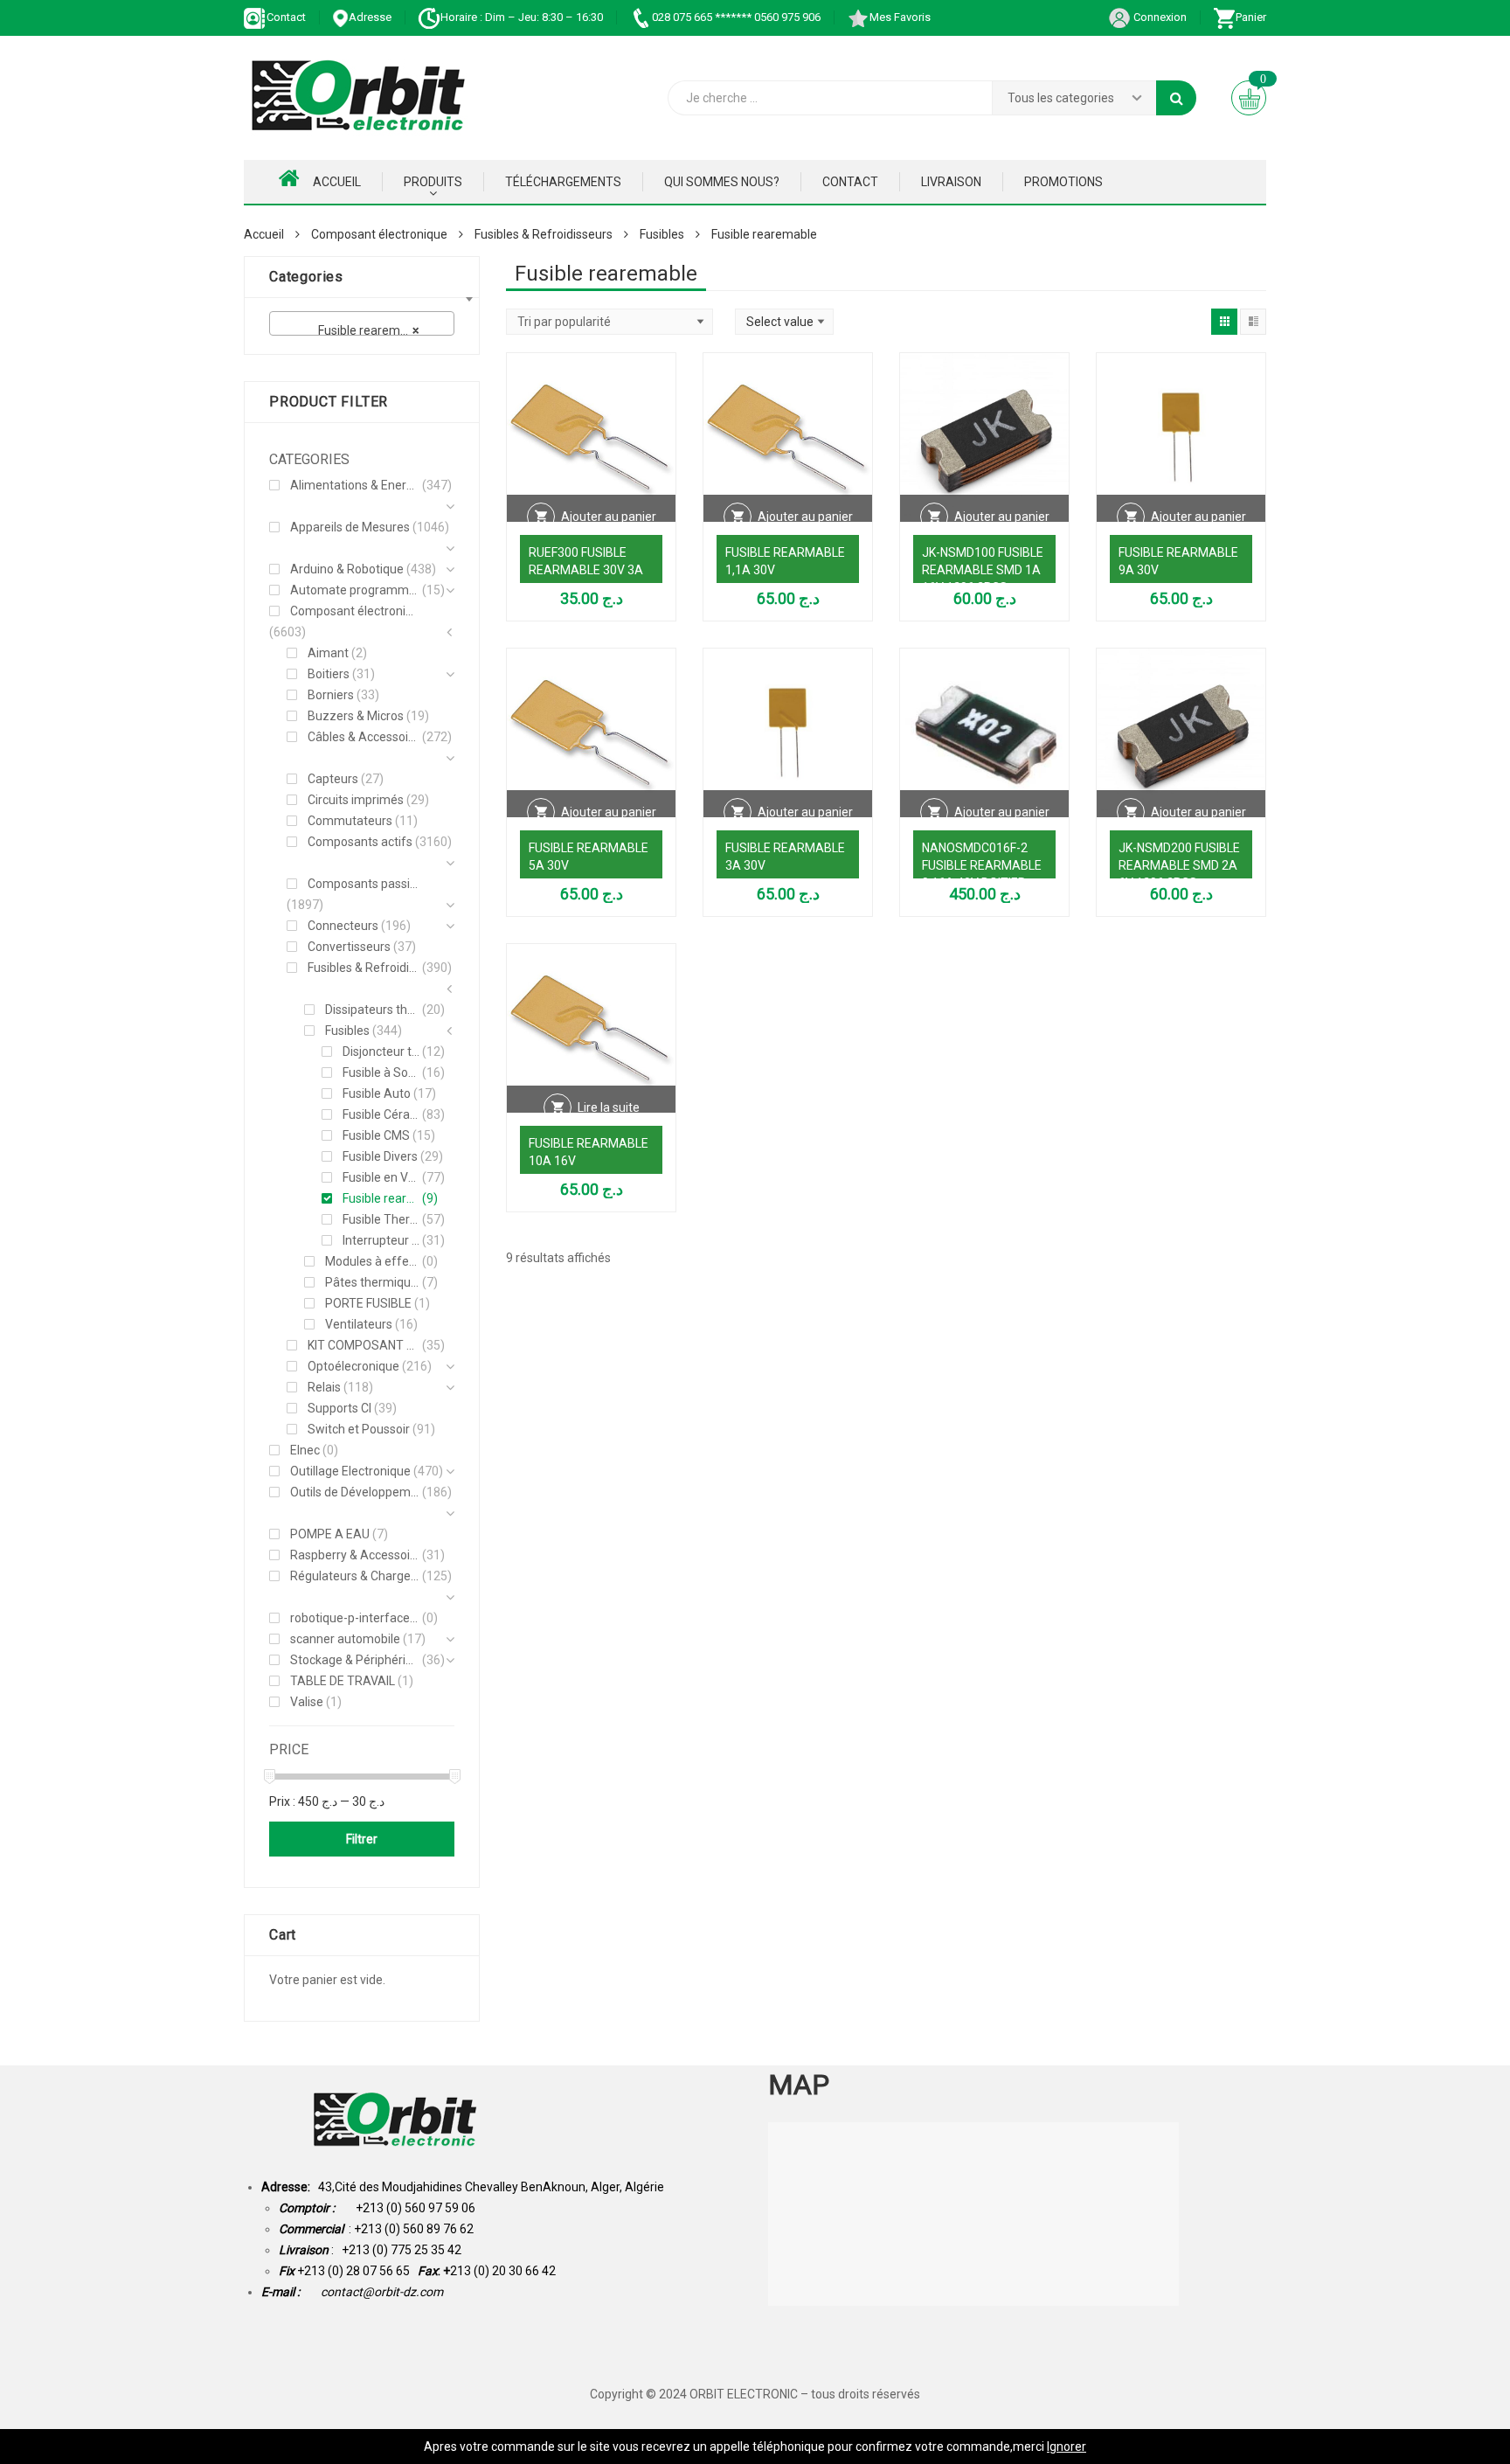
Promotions (1063, 182)
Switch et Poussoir (359, 1429)
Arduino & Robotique (347, 569)
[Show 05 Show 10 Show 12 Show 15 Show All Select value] (784, 322)
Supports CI (339, 1408)
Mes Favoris (900, 17)
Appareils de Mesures (350, 527)
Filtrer (362, 1839)
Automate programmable (355, 590)
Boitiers (329, 674)
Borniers (331, 695)
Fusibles (662, 234)
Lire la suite (609, 1107)
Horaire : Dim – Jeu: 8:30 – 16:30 (522, 17)
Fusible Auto (377, 1093)
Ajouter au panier (609, 517)
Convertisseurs (349, 947)
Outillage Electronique (350, 1471)
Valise (307, 1702)
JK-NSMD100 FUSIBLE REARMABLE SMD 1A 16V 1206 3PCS (983, 570)
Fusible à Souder (381, 1072)
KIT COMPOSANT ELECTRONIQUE (364, 1345)
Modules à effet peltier (372, 1261)
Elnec (305, 1450)
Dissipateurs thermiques (372, 1010)
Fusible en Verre (381, 1177)
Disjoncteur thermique (381, 1052)
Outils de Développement (355, 1492)
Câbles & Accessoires (364, 737)
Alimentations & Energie (355, 485)
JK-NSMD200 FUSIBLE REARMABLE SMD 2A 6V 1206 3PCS (1179, 865)
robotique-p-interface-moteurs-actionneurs (355, 1618)
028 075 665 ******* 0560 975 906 (736, 17)
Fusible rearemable (381, 1198)
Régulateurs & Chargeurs (355, 1576)
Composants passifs (364, 884)
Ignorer (1067, 2447)
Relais (324, 1387)
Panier (1251, 17)
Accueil (337, 182)
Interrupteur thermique (381, 1240)
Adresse (370, 17)
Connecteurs (343, 926)
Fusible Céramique (381, 1114)
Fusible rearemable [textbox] (359, 330)
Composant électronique (379, 234)
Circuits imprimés (356, 800)
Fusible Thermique (381, 1219)
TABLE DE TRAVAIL (343, 1681)
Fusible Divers (380, 1156)
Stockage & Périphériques (355, 1660)
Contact (286, 17)
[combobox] (362, 323)
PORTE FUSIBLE (368, 1303)
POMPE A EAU (330, 1534)
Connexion (1159, 17)
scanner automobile (345, 1639)
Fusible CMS (376, 1135)
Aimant (328, 653)
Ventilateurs (359, 1324)
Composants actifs (360, 842)
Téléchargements (563, 182)
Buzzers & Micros (356, 716)
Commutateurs (350, 821)
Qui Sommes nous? (722, 182)
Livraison (951, 182)
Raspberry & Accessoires (355, 1555)
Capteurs (333, 779)
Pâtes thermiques (372, 1282)
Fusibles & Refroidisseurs (544, 234)
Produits (433, 182)
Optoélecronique (353, 1366)
